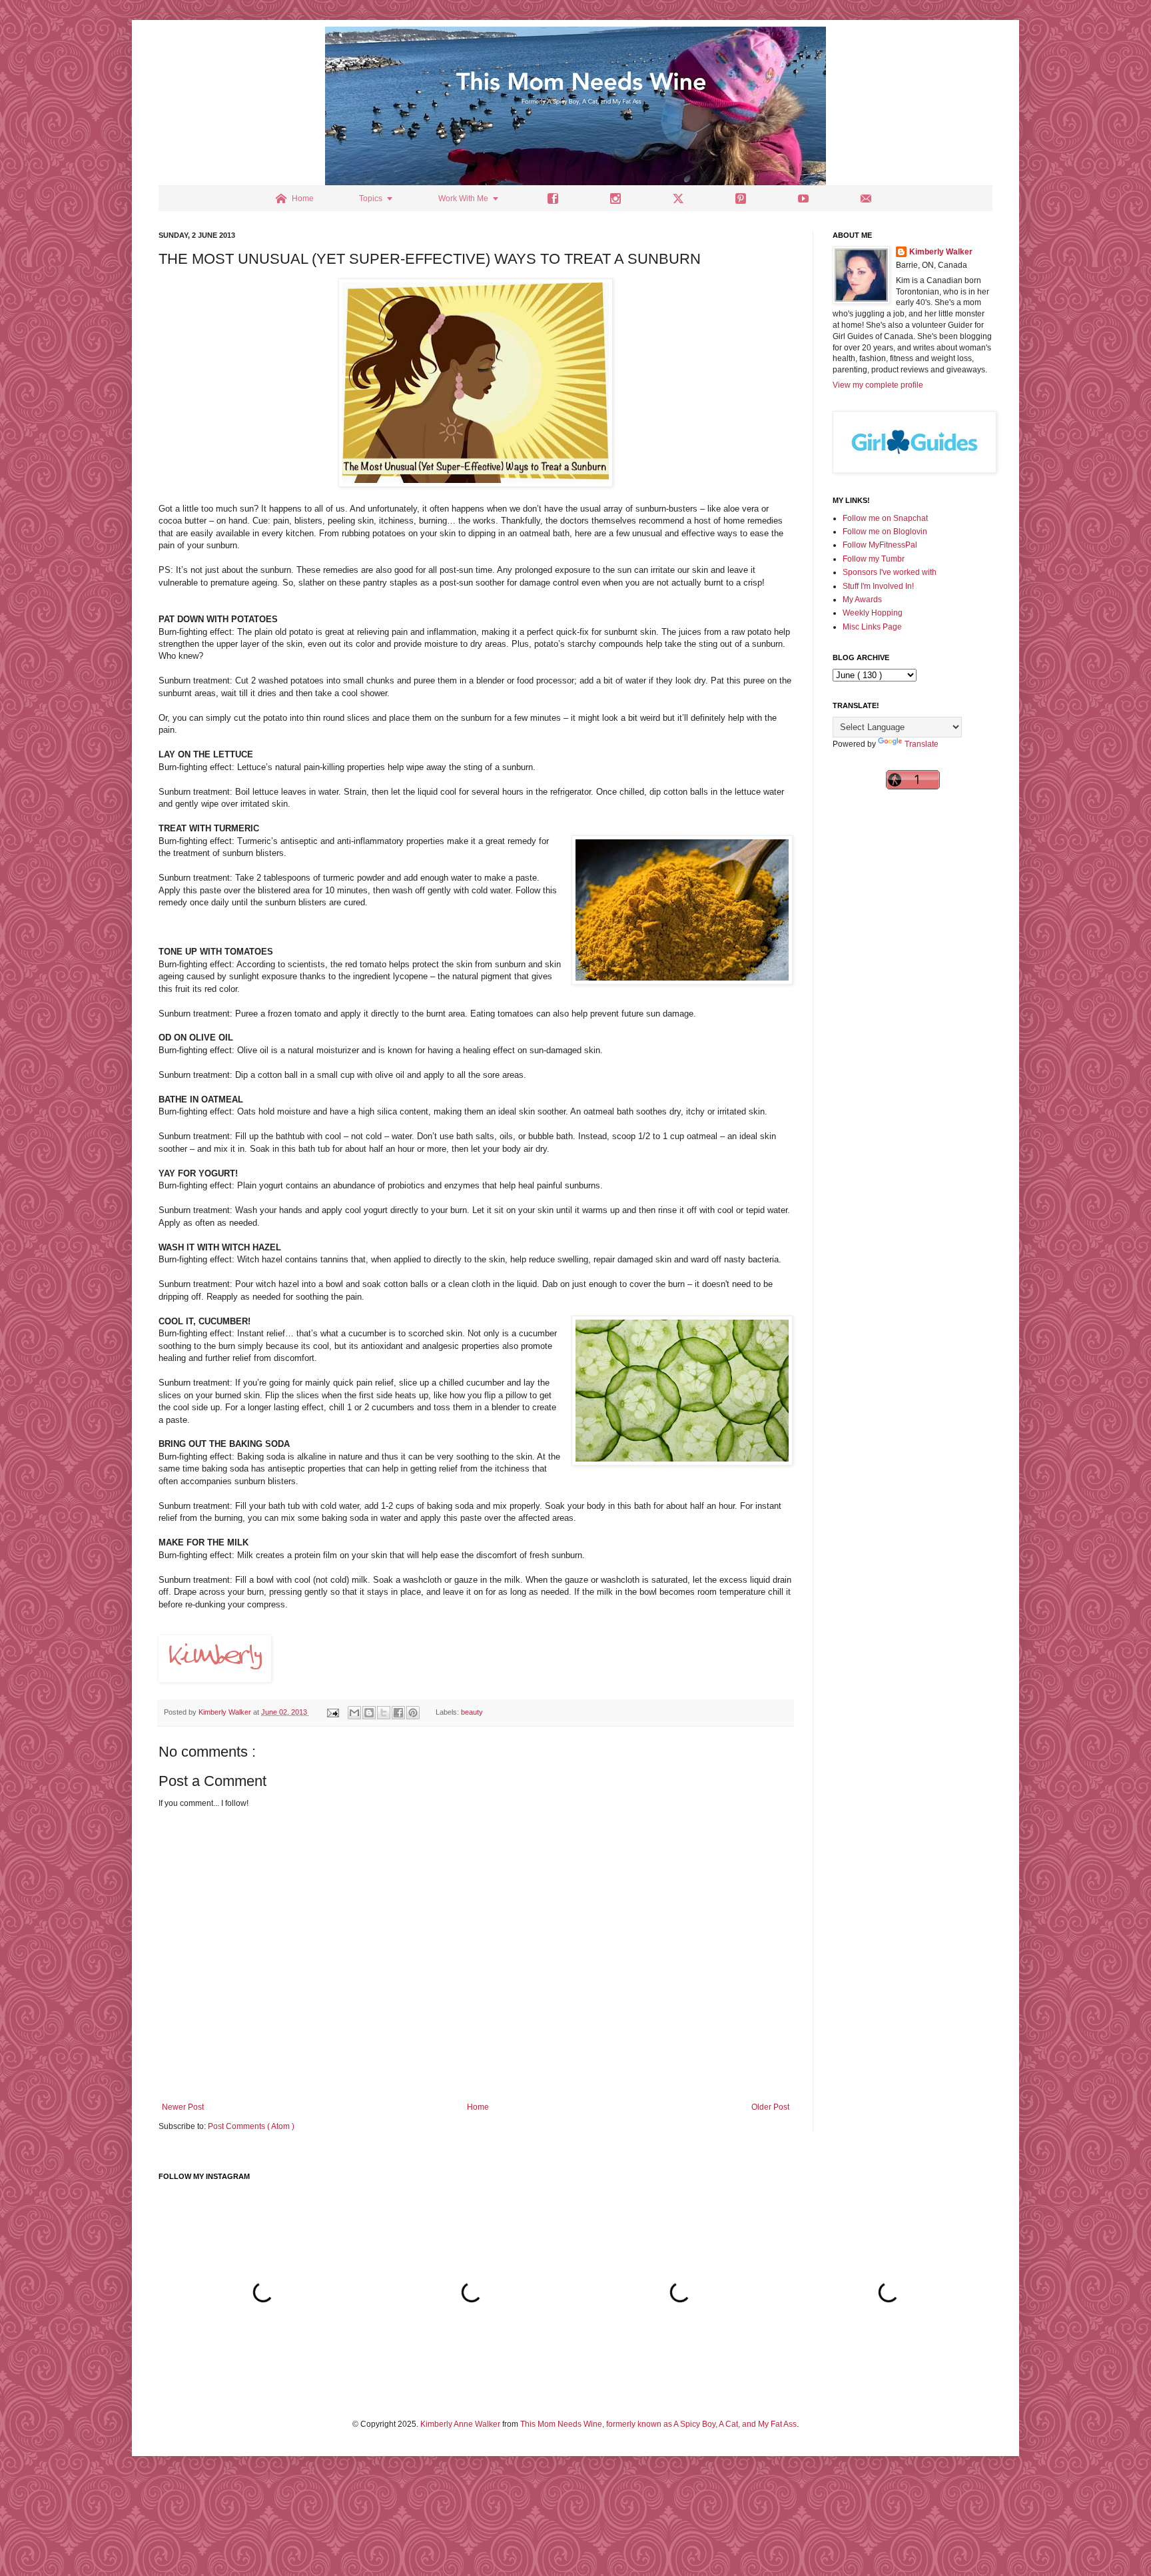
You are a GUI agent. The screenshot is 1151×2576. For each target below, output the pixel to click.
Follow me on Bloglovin (885, 532)
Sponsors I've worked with (890, 572)
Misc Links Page (872, 627)
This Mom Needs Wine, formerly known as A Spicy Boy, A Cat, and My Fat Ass (658, 2424)
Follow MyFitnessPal (880, 545)
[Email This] (354, 1713)
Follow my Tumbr (874, 559)
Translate (922, 744)
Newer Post (183, 2107)
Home (478, 2107)
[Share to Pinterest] (413, 1713)
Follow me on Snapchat (885, 518)
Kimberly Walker (941, 252)
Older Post (770, 2107)
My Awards (862, 600)
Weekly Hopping (873, 613)
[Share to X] (384, 1713)
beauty (472, 1712)
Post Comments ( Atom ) (251, 2126)
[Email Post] (332, 1712)
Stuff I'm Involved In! (878, 586)
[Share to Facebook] (398, 1713)
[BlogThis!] (369, 1713)
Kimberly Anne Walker (460, 2424)
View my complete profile (878, 385)
